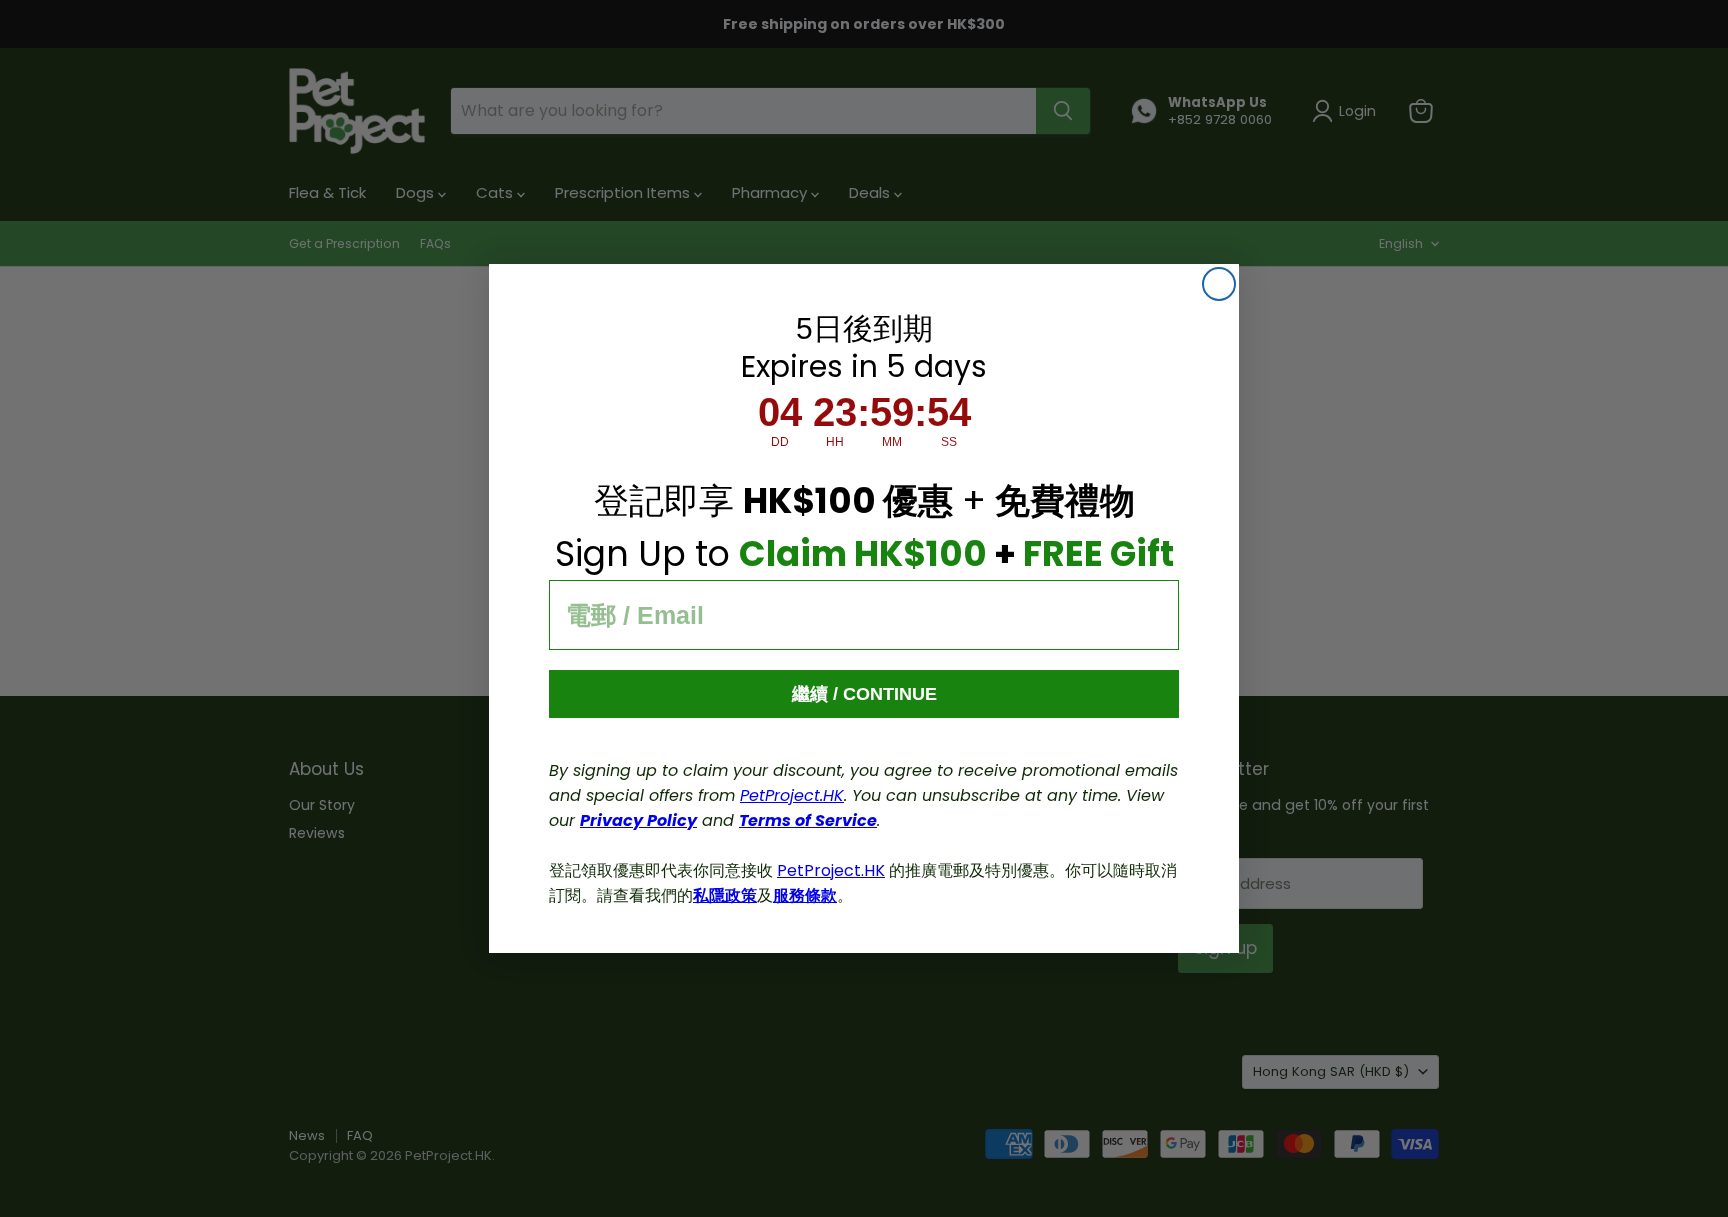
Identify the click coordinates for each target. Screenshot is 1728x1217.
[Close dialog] (1219, 284)
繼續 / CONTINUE (864, 694)
